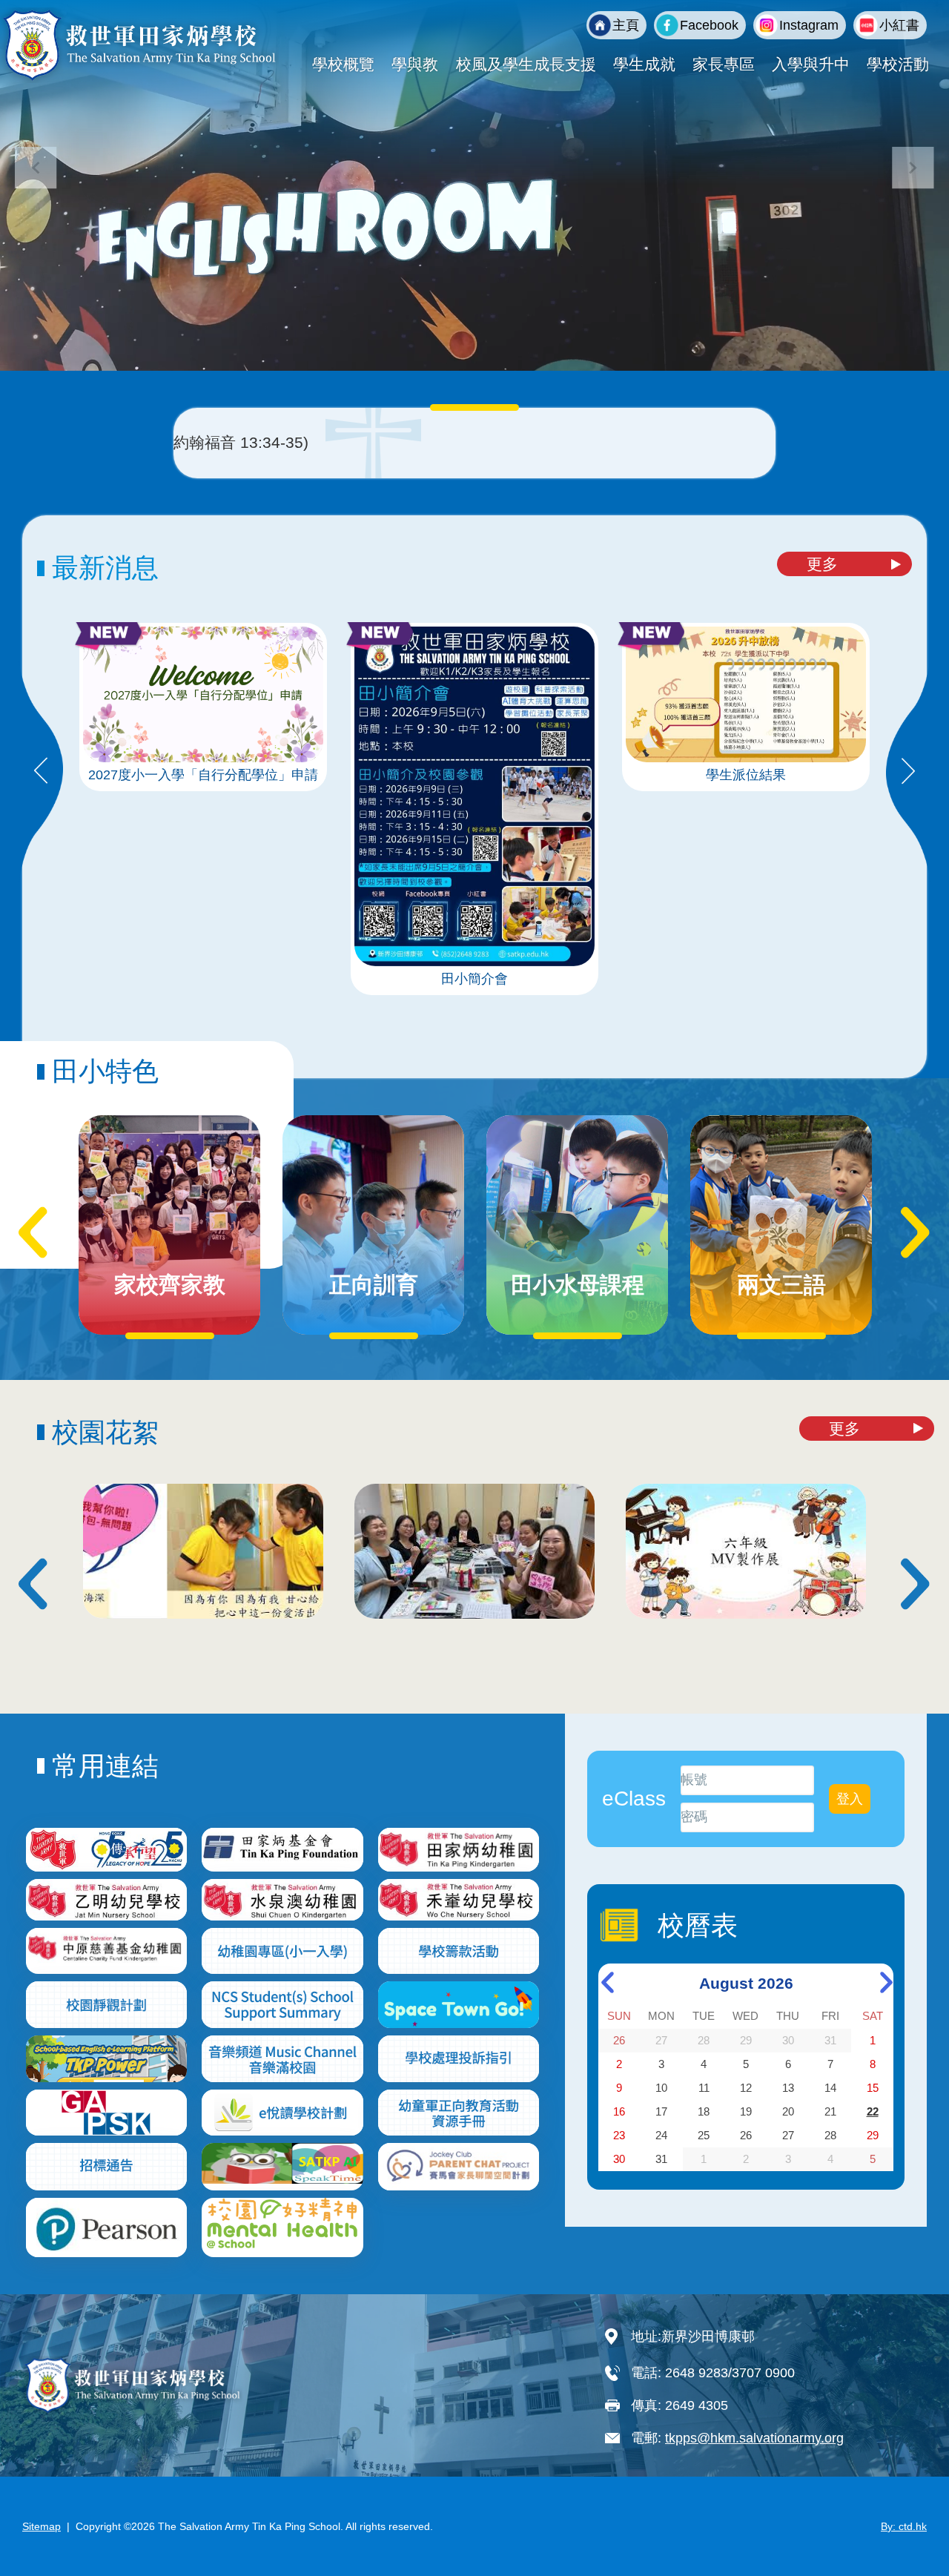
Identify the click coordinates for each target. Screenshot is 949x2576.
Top (912, 2515)
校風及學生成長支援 (526, 64)
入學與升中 (811, 64)
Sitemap (42, 2526)
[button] (913, 168)
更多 (822, 564)
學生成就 (644, 64)
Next (908, 772)
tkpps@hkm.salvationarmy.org (754, 2438)
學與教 (415, 64)
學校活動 (898, 64)
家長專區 (724, 64)
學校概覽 (343, 64)
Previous (41, 772)
